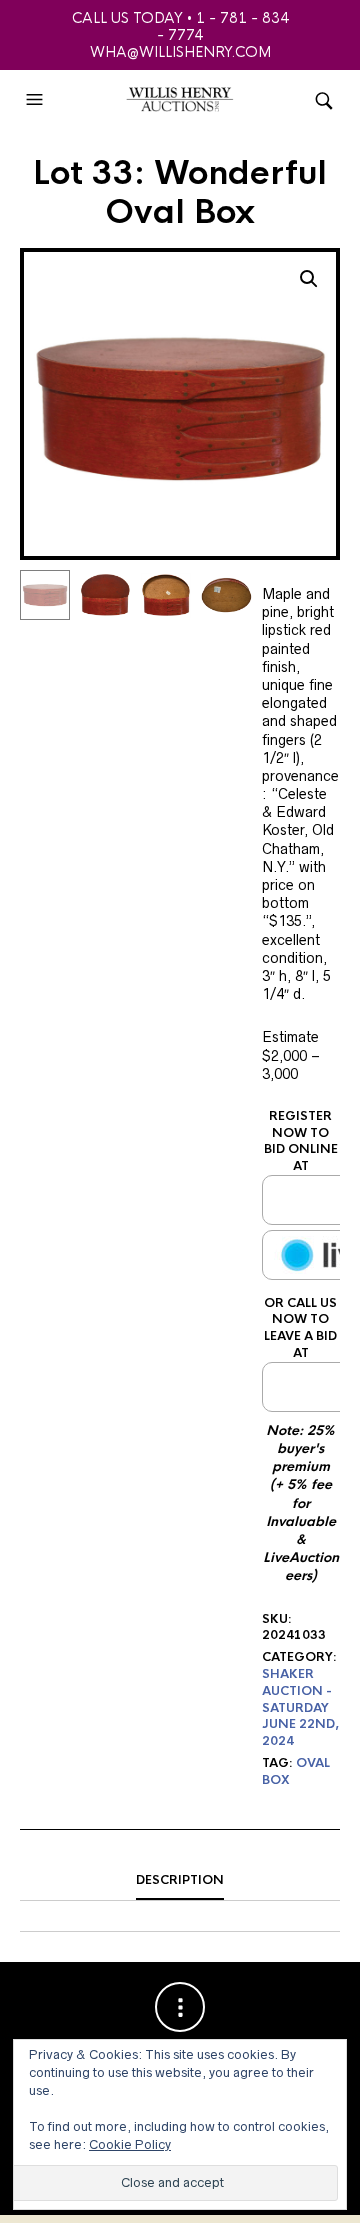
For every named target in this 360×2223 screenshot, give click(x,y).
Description (180, 1880)
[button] (37, 100)
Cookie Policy (130, 2144)
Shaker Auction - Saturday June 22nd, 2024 (300, 1707)
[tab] (180, 1881)
